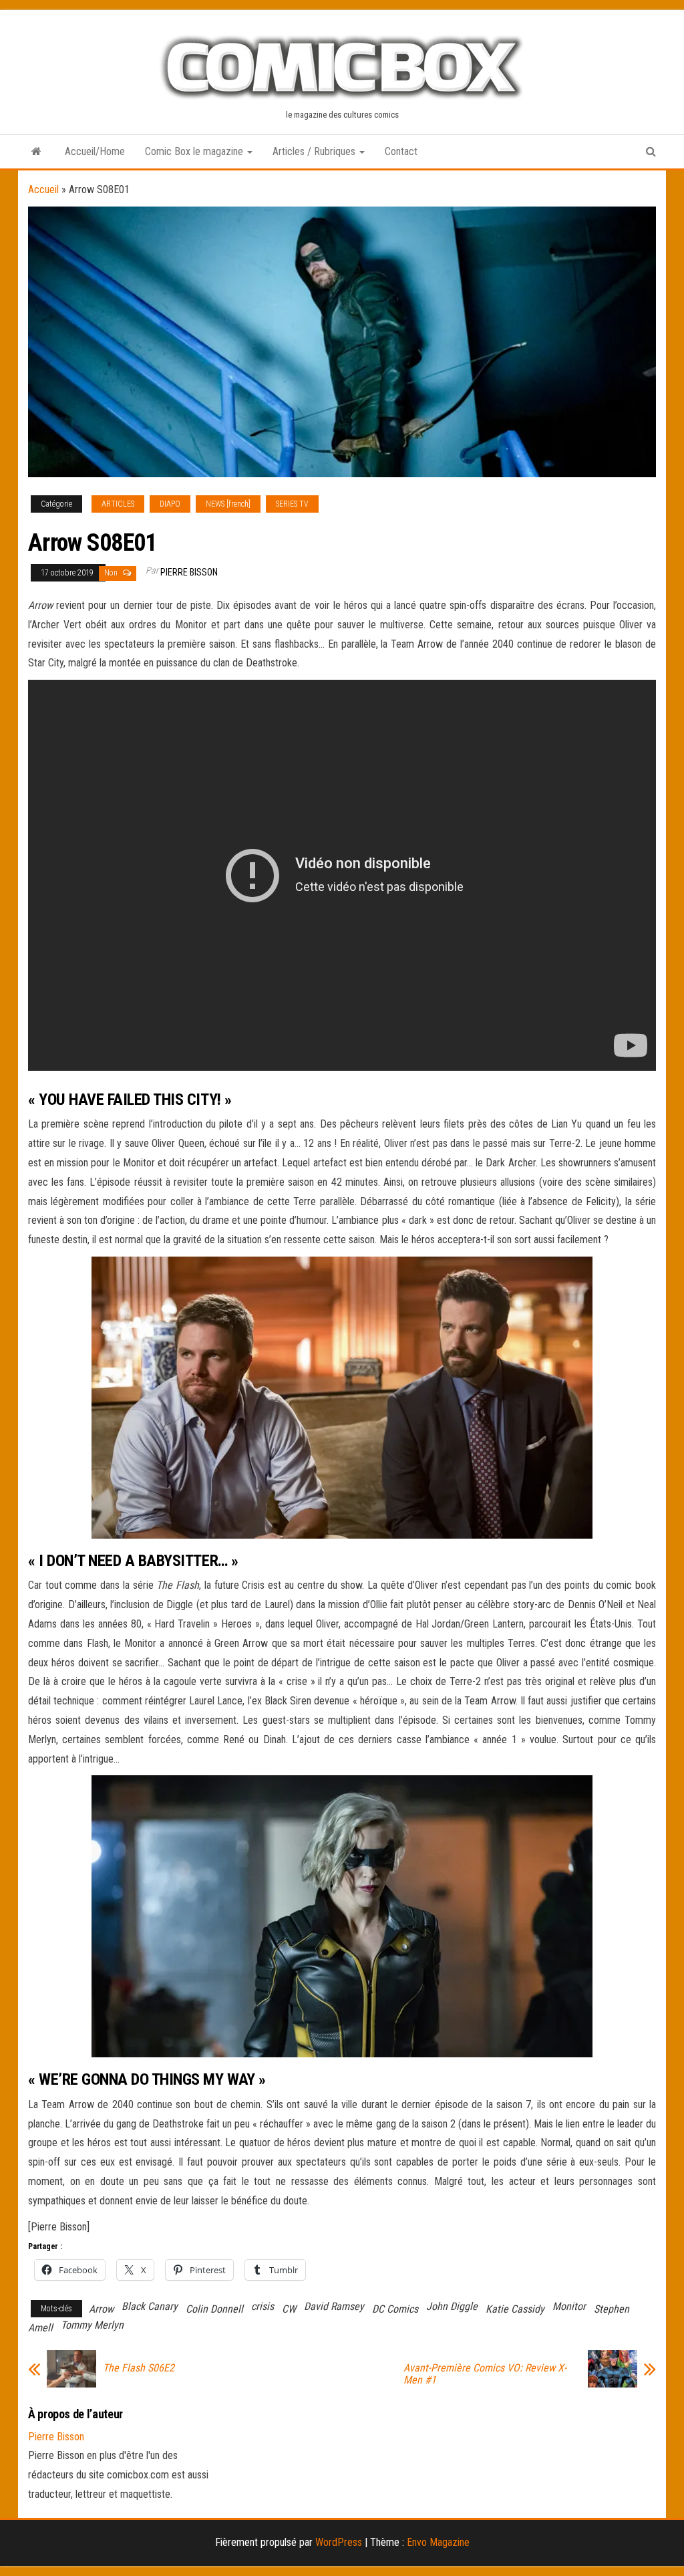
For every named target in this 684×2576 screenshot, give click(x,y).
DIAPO (170, 504)
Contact (401, 151)
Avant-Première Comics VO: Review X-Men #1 (485, 2374)
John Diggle (452, 2306)
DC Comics (395, 2309)
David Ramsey (334, 2306)
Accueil (43, 189)
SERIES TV (292, 504)
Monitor (569, 2306)
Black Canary (150, 2306)
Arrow (101, 2309)
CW (289, 2309)
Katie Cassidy (515, 2309)
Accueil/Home (95, 151)
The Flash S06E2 (139, 2368)
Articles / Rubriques (315, 151)
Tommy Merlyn (92, 2325)
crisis (263, 2306)
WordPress (339, 2542)
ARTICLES (118, 504)
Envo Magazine (438, 2542)
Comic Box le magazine (195, 151)
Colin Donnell (214, 2309)
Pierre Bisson (189, 572)
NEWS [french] (228, 504)
